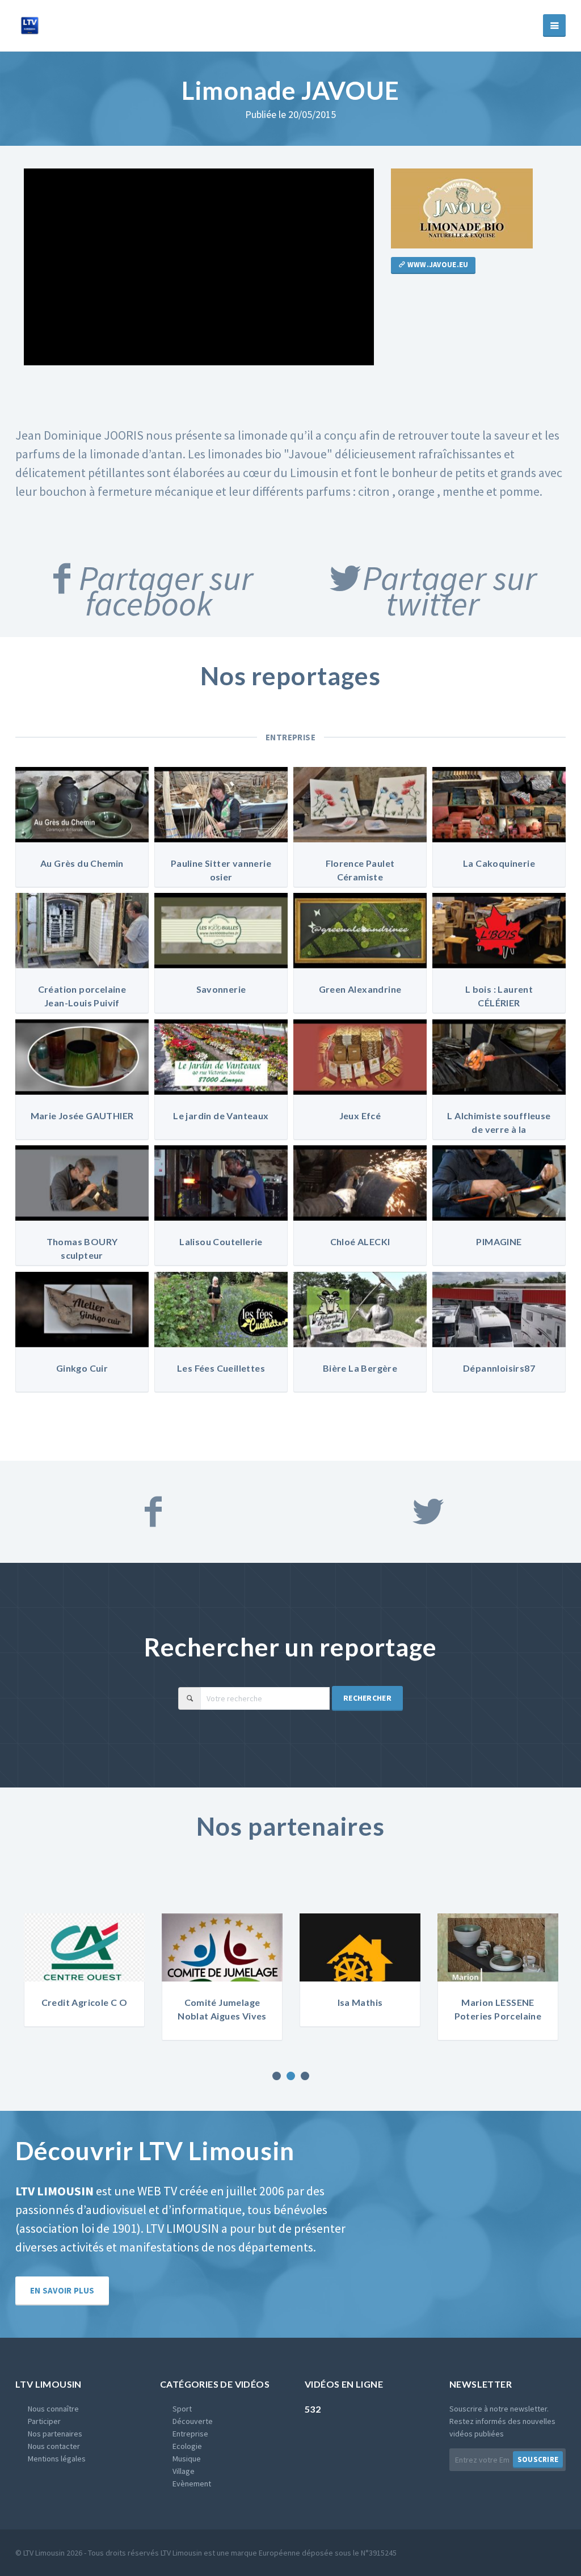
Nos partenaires (55, 2434)
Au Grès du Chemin (82, 863)
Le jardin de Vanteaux (221, 1116)
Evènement (192, 2484)
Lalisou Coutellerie (221, 1241)
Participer (44, 2421)
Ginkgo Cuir (82, 1368)
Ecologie (187, 2446)
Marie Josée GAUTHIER (82, 1116)
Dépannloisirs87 (499, 1368)
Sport (182, 2409)
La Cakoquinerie (499, 863)
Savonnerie (221, 989)
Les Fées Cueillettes (221, 1368)
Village (184, 2471)
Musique (187, 2459)
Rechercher (367, 1698)
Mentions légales (57, 2459)
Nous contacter (54, 2446)
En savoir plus (62, 2290)
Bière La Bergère (360, 1368)
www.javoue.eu (437, 265)
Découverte (193, 2421)
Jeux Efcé (360, 1116)
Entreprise (291, 737)
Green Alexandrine (360, 989)
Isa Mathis (360, 2002)
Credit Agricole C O (85, 2002)
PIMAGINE (499, 1241)
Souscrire (538, 2459)
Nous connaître (53, 2409)
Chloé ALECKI (360, 1241)
